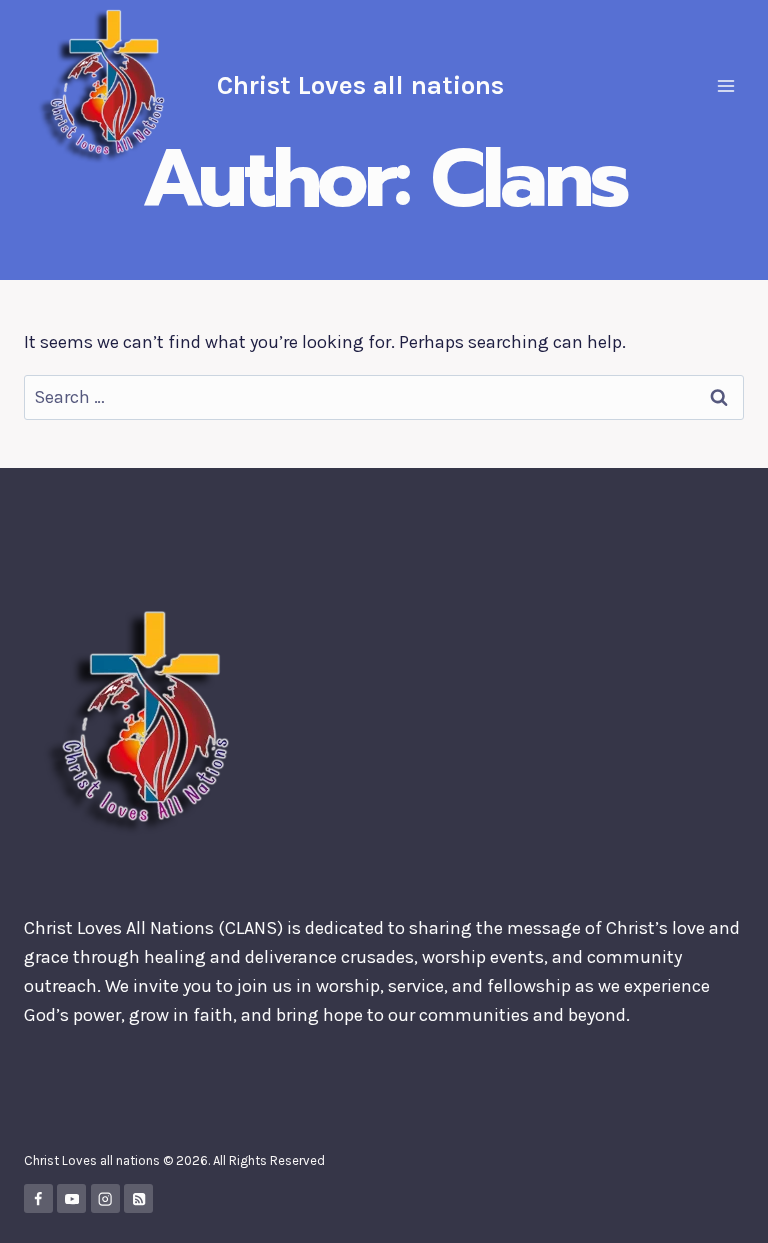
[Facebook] (38, 1198)
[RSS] (138, 1198)
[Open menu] (725, 85)
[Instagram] (105, 1198)
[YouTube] (71, 1198)
